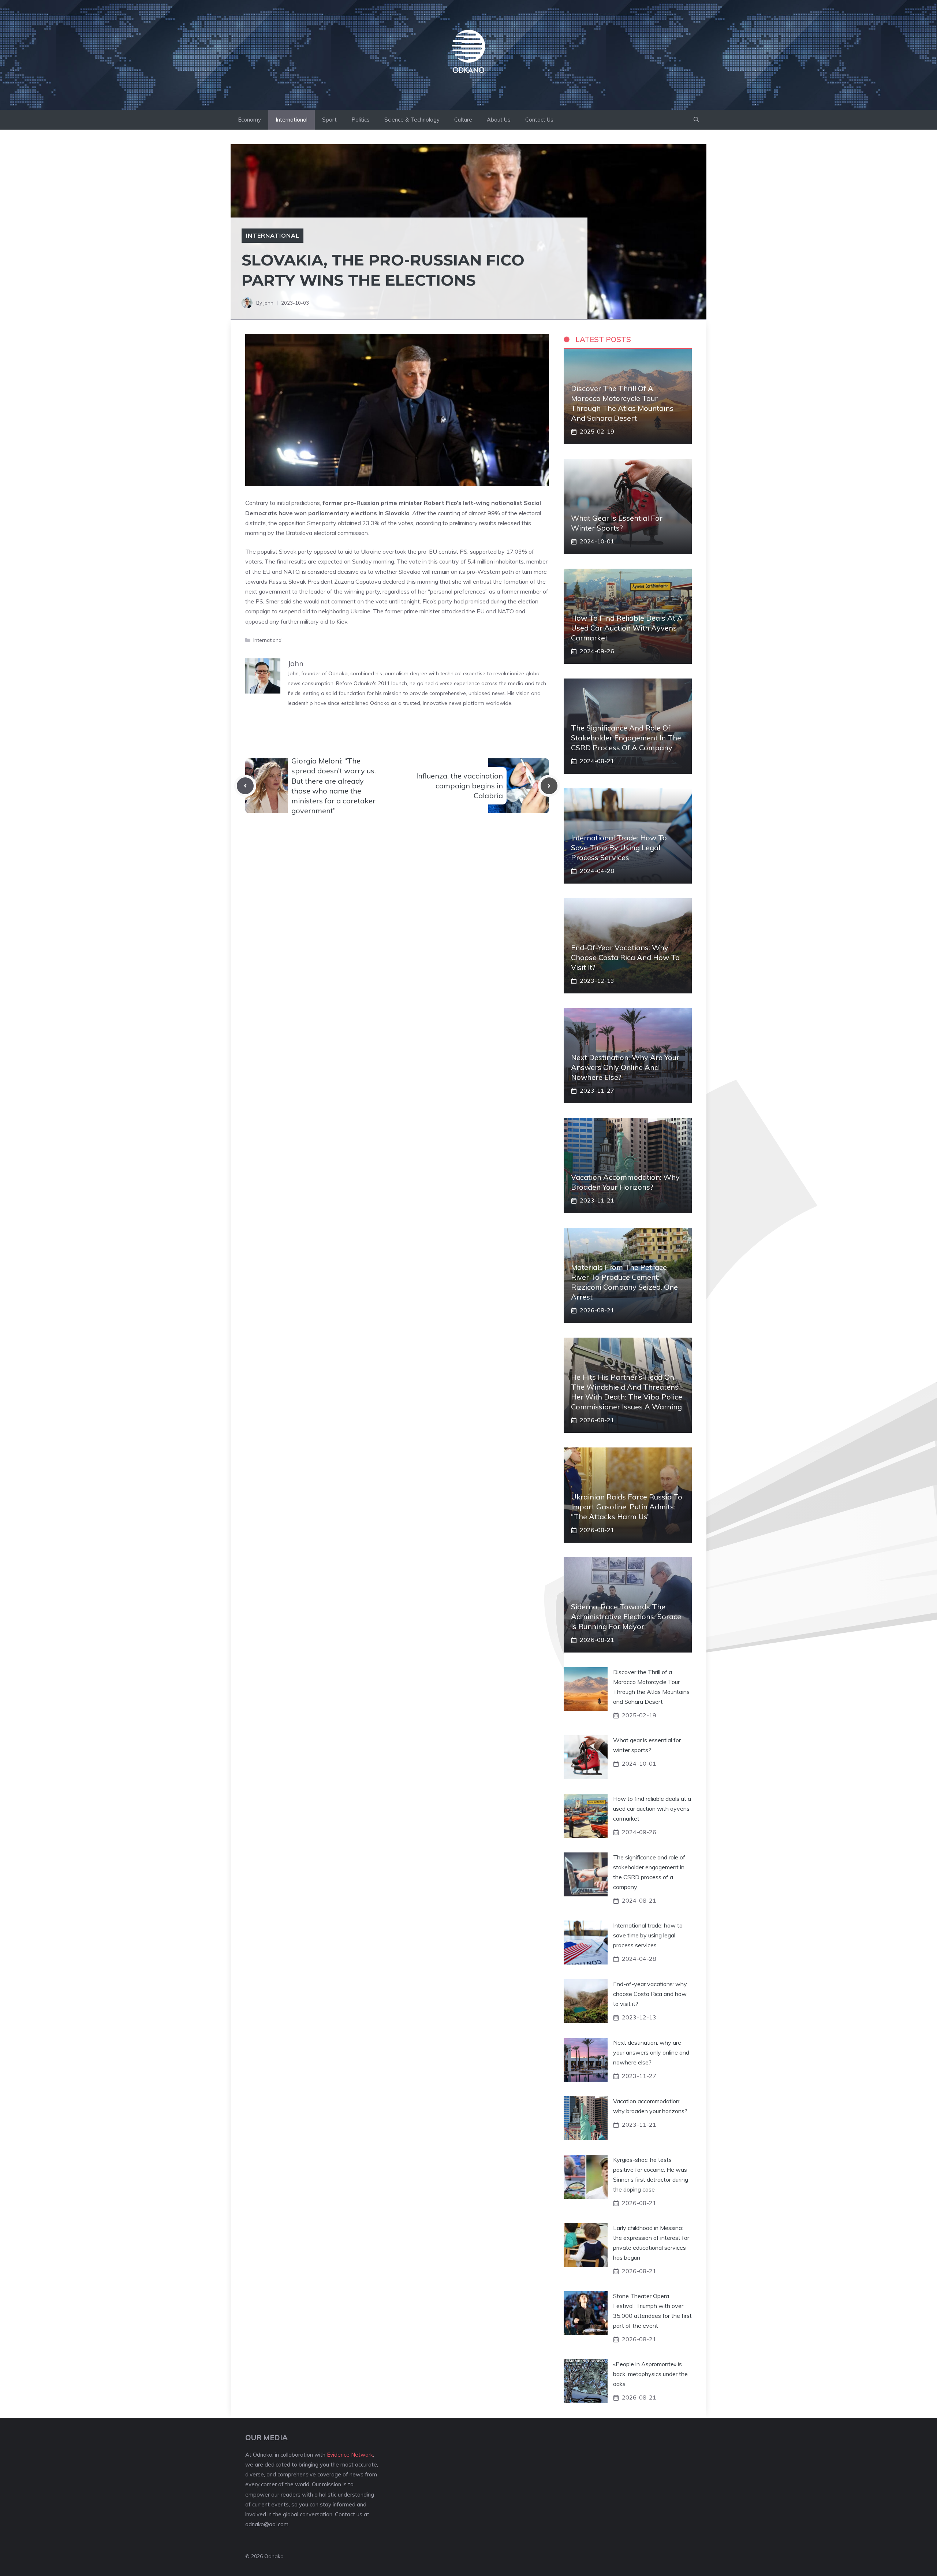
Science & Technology (412, 120)
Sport (329, 120)
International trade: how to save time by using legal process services (619, 847)
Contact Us (539, 120)
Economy (249, 120)
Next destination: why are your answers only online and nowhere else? (625, 1067)
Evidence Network (350, 2455)
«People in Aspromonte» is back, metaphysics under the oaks (650, 2374)
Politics (361, 120)
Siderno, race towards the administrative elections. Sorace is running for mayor (626, 1616)
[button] (696, 120)
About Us (499, 120)
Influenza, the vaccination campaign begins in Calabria (460, 786)
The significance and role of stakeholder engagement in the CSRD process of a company (626, 738)
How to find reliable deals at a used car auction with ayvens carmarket (627, 628)
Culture (463, 120)
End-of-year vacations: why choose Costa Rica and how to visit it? (625, 957)
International (292, 120)
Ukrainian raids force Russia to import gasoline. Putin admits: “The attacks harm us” (627, 1507)
